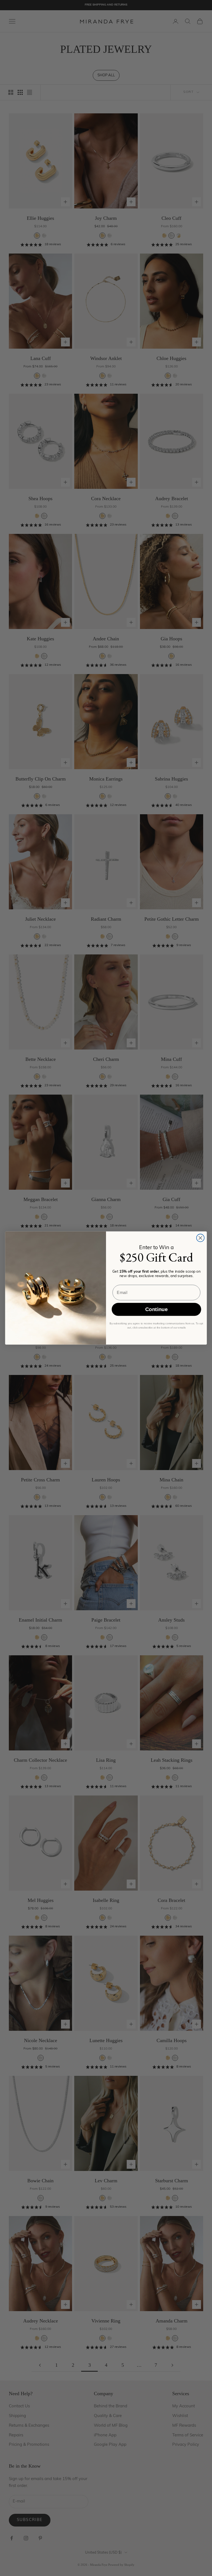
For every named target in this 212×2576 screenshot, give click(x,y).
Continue (156, 1310)
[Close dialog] (200, 1238)
